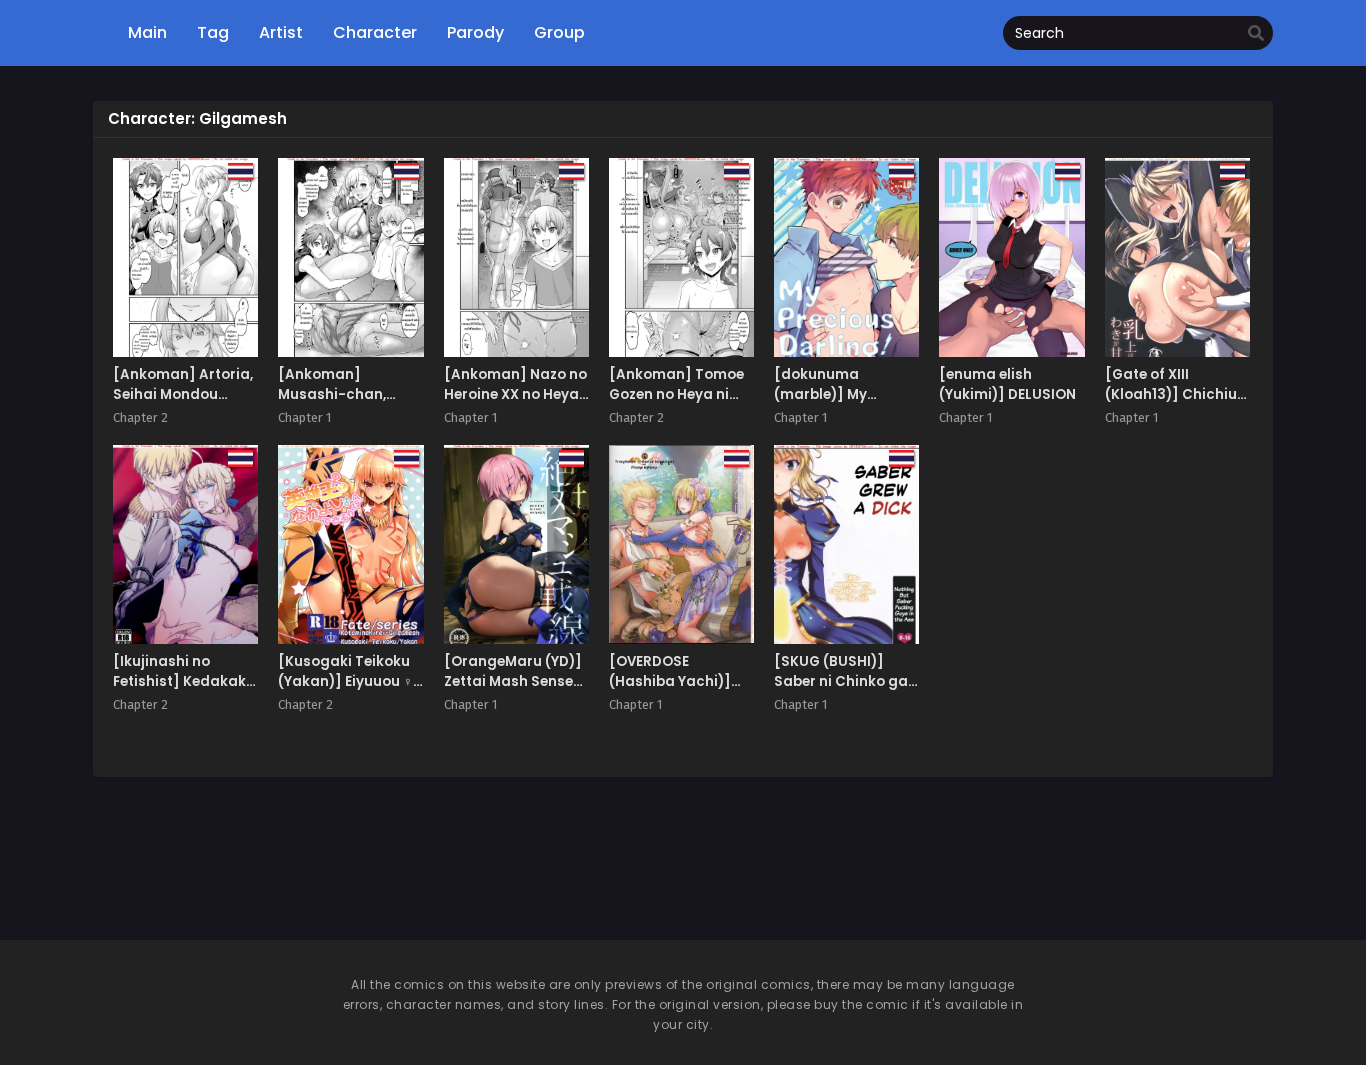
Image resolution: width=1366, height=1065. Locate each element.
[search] (1256, 34)
